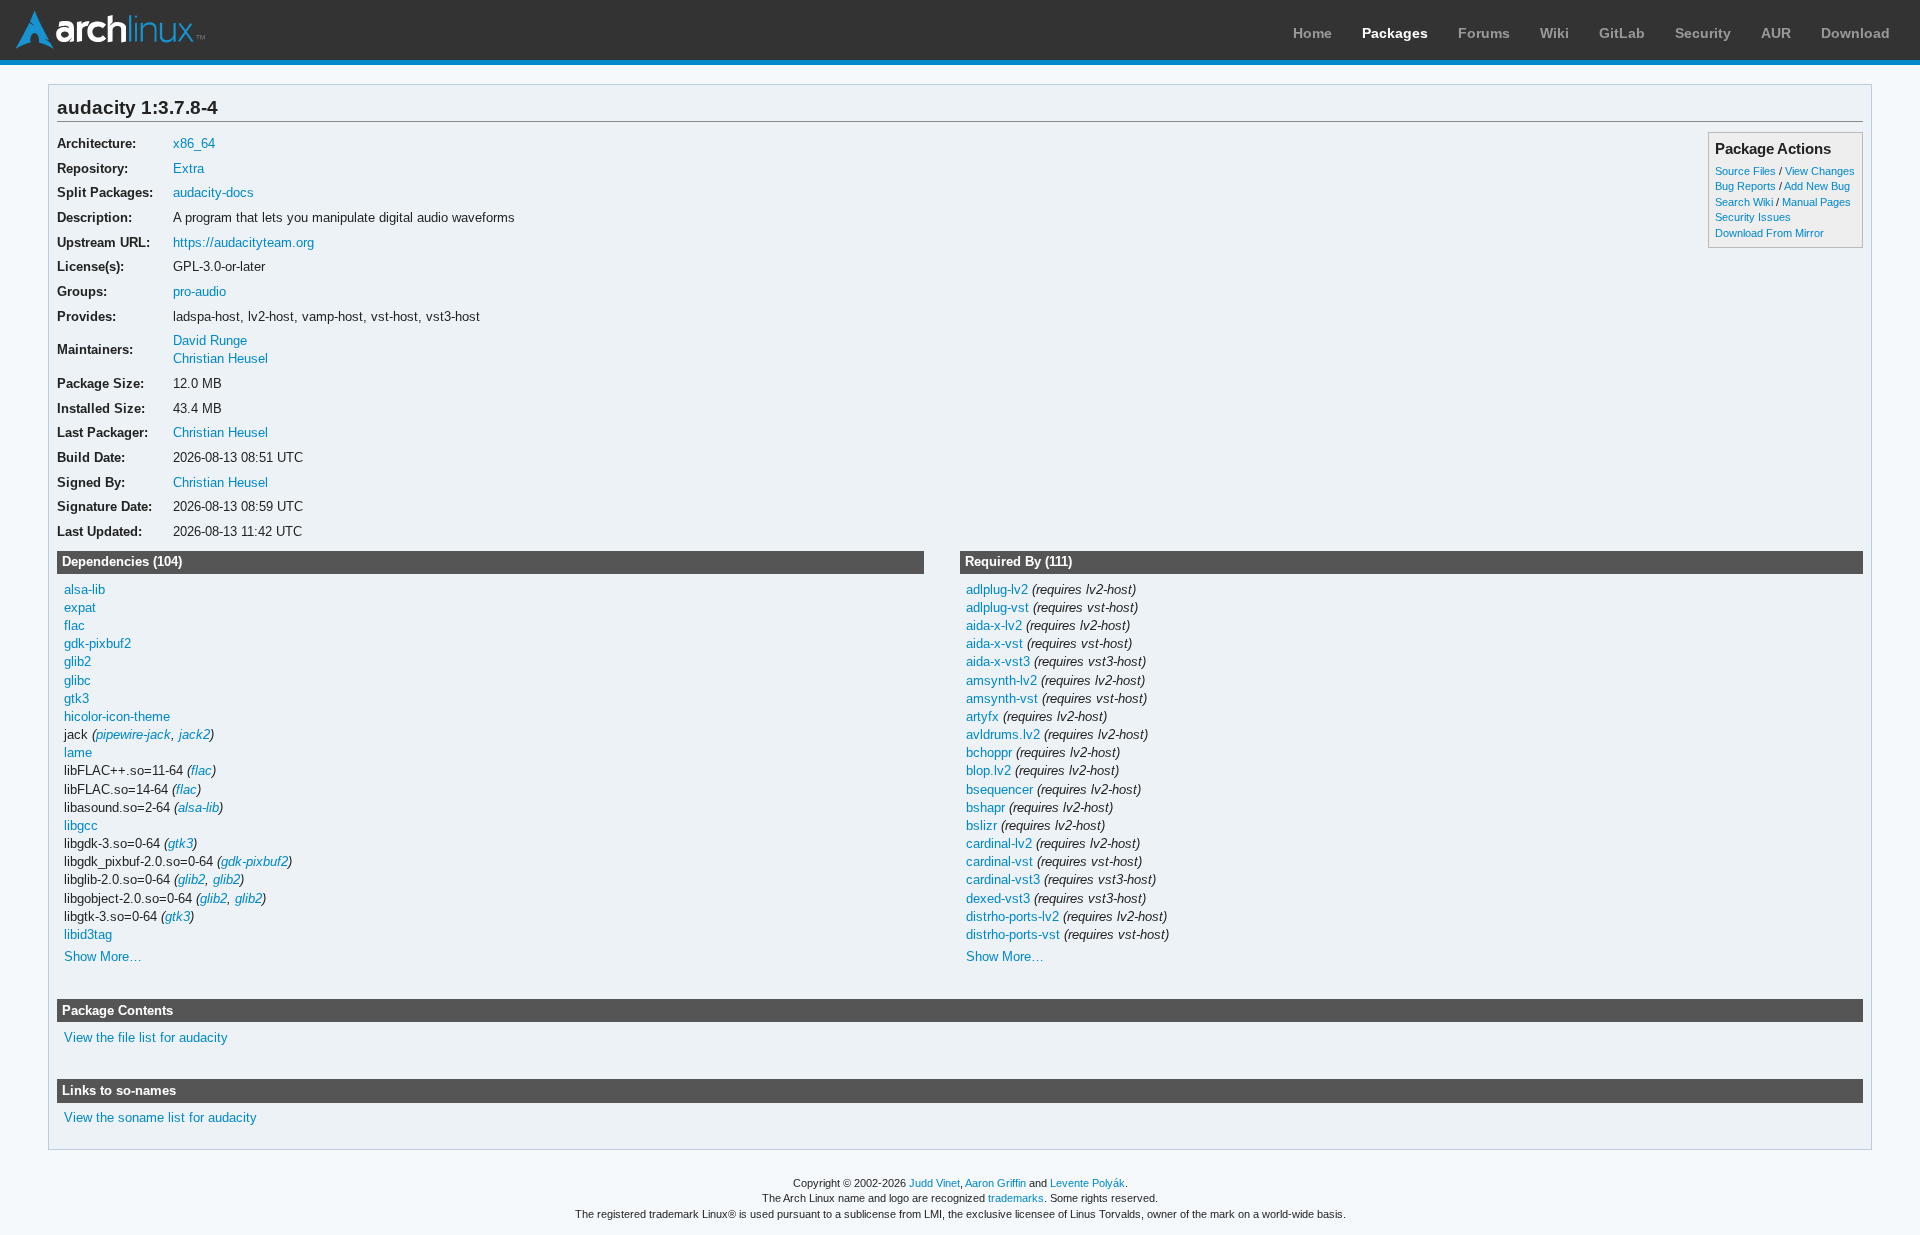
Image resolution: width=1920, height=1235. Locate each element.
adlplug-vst (997, 607)
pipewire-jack (133, 734)
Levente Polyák (1087, 1183)
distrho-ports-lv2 (1012, 916)
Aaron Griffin (995, 1183)
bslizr (981, 825)
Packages (1395, 33)
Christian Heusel (220, 358)
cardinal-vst (999, 861)
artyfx (982, 716)
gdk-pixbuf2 (97, 643)
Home (1312, 33)
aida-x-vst (994, 643)
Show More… (103, 956)
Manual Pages (1816, 202)
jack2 (194, 734)
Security (1703, 33)
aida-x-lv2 (994, 625)
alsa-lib (84, 589)
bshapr (985, 807)
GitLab (1622, 33)
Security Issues (1753, 217)
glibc (77, 680)
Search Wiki (1744, 202)
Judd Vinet (934, 1183)
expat (80, 607)
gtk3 (76, 698)
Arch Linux (110, 30)
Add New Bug (1817, 186)
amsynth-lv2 (1001, 680)
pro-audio (199, 291)
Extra (188, 168)
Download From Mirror (1769, 233)
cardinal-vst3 (1003, 879)
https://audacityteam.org (243, 242)
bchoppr (989, 752)
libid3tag (88, 934)
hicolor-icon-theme (117, 716)
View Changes (1820, 171)
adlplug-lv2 (997, 589)
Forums (1484, 33)
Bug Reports (1745, 186)
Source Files (1745, 171)
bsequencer (999, 789)
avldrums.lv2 (1003, 734)
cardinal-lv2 (999, 843)
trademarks (1016, 1198)
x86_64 (194, 143)
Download (1855, 33)
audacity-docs (213, 192)
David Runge (210, 340)
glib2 (77, 661)
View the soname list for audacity (160, 1117)
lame (78, 752)
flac (74, 625)
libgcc (81, 825)
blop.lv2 (988, 770)
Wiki (1554, 33)
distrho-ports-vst (1013, 934)
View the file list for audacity (146, 1037)
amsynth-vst (1002, 698)
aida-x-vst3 (998, 661)
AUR (1776, 33)
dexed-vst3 (998, 898)
